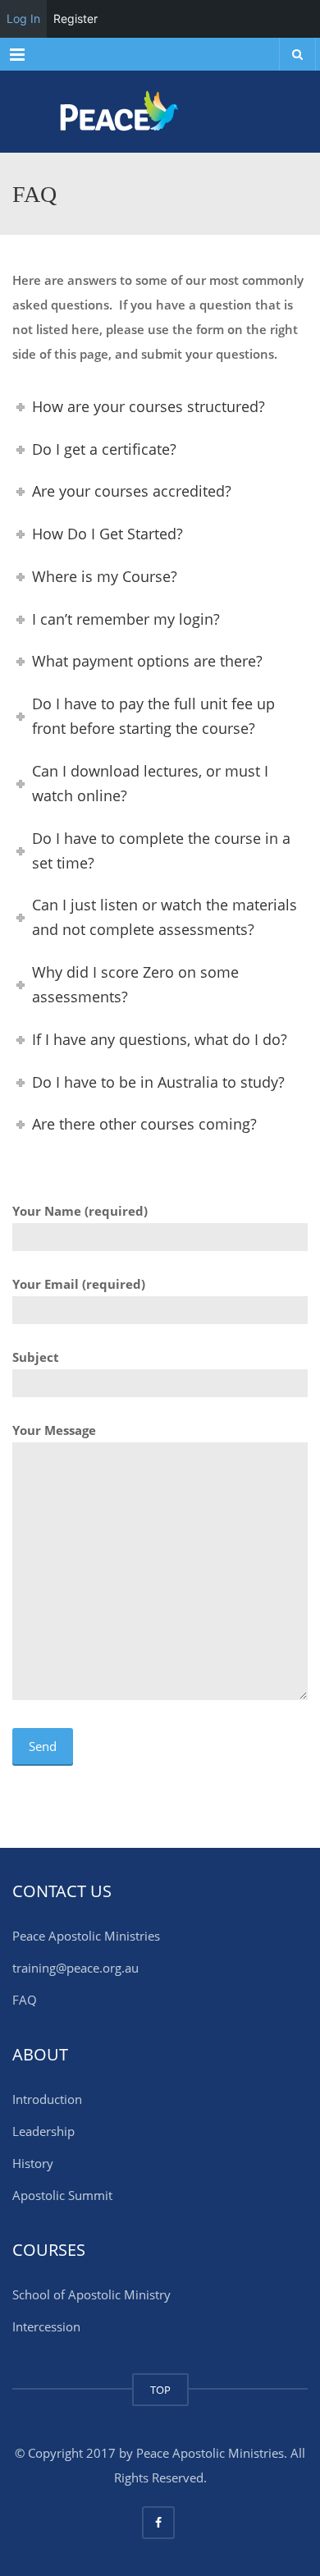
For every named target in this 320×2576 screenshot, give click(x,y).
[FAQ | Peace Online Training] (160, 112)
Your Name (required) (80, 1211)
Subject (36, 1357)
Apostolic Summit (62, 2195)
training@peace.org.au (75, 1968)
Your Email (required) (79, 1284)
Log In (23, 18)
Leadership (43, 2131)
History (33, 2163)
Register (75, 18)
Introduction (47, 2099)
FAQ (25, 2000)
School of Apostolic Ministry (91, 2294)
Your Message (54, 1430)
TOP (160, 2390)
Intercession (46, 2326)
